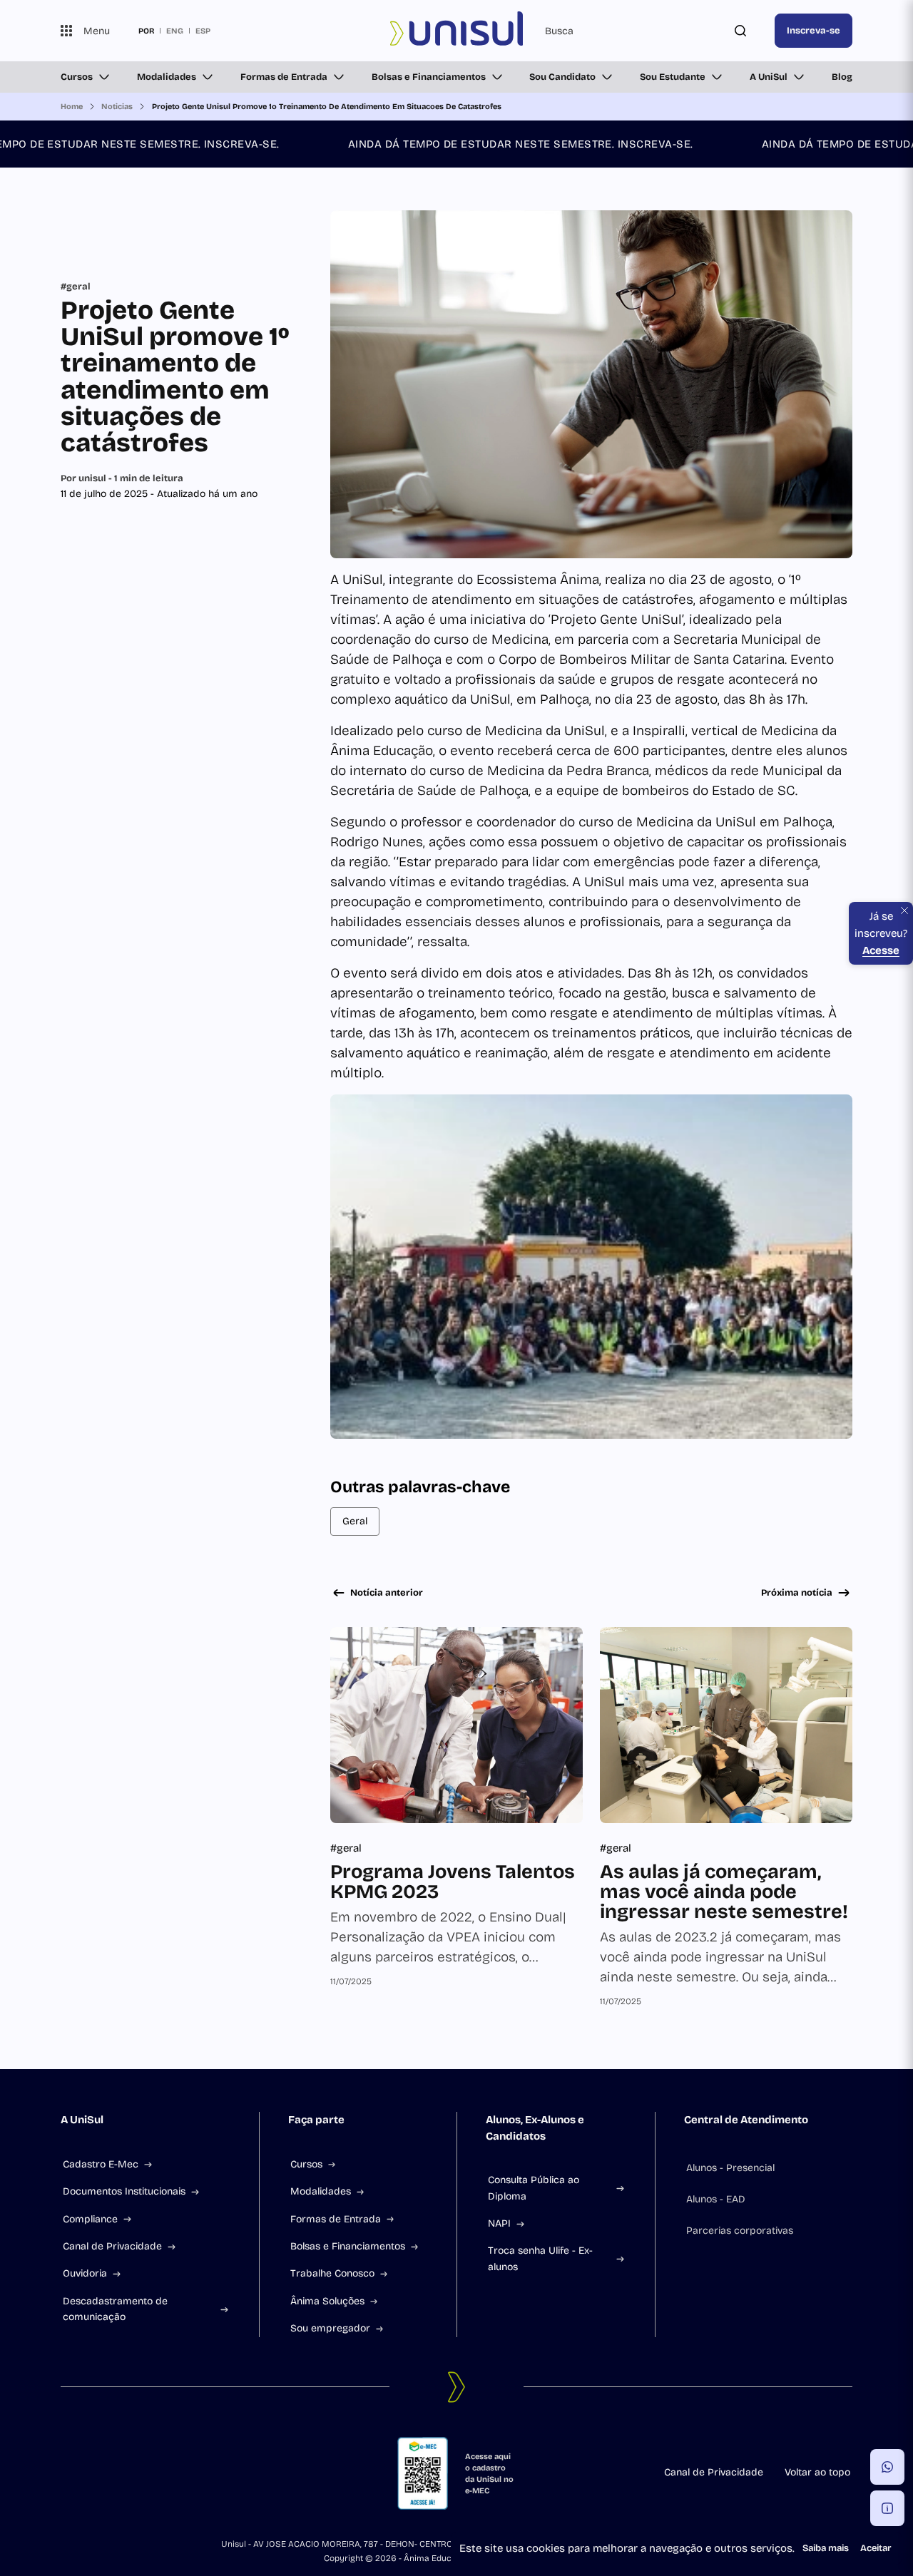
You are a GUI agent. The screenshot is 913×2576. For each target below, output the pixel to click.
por (146, 31)
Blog (842, 77)
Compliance (90, 2219)
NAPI (499, 2223)
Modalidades (167, 77)
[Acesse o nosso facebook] (66, 2473)
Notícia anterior (387, 1593)
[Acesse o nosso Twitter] (135, 2473)
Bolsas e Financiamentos (429, 77)
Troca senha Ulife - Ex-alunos (540, 2258)
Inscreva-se (813, 31)
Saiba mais (826, 2548)
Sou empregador (330, 2328)
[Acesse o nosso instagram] (101, 2473)
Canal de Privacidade (112, 2246)
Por (122, 478)
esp (203, 31)
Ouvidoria (85, 2273)
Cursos (77, 77)
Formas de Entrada (284, 77)
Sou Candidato (562, 77)
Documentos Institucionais (124, 2191)
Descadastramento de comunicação (115, 2309)
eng (175, 31)
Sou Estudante (673, 77)
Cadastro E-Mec (101, 2164)
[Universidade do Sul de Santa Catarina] (456, 31)
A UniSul (769, 77)
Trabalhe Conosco (332, 2273)
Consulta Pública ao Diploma (534, 2188)
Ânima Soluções (327, 2301)
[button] (887, 2467)
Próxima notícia (797, 1593)
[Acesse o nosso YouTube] (169, 2473)
